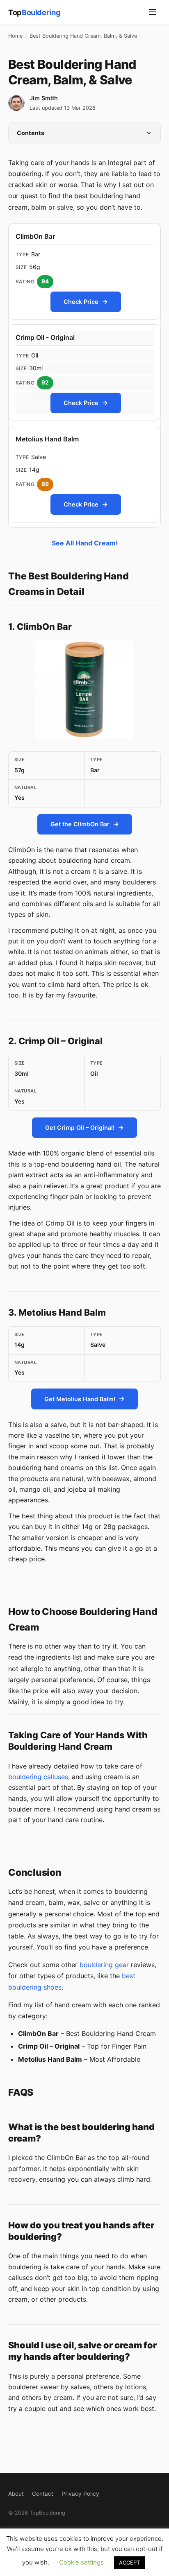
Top (34, 12)
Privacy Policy (80, 2494)
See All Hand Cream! (85, 543)
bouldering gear (104, 1965)
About (16, 2494)
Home (15, 36)
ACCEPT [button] (129, 2562)
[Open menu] (153, 12)
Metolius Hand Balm (47, 439)
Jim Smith (44, 98)
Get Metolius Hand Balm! (80, 1399)
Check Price (81, 301)
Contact (43, 2494)
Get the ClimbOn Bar (80, 824)
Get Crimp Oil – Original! (80, 1127)
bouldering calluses (38, 1777)
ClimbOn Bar (35, 236)
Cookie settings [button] (81, 2562)
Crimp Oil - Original (45, 337)
